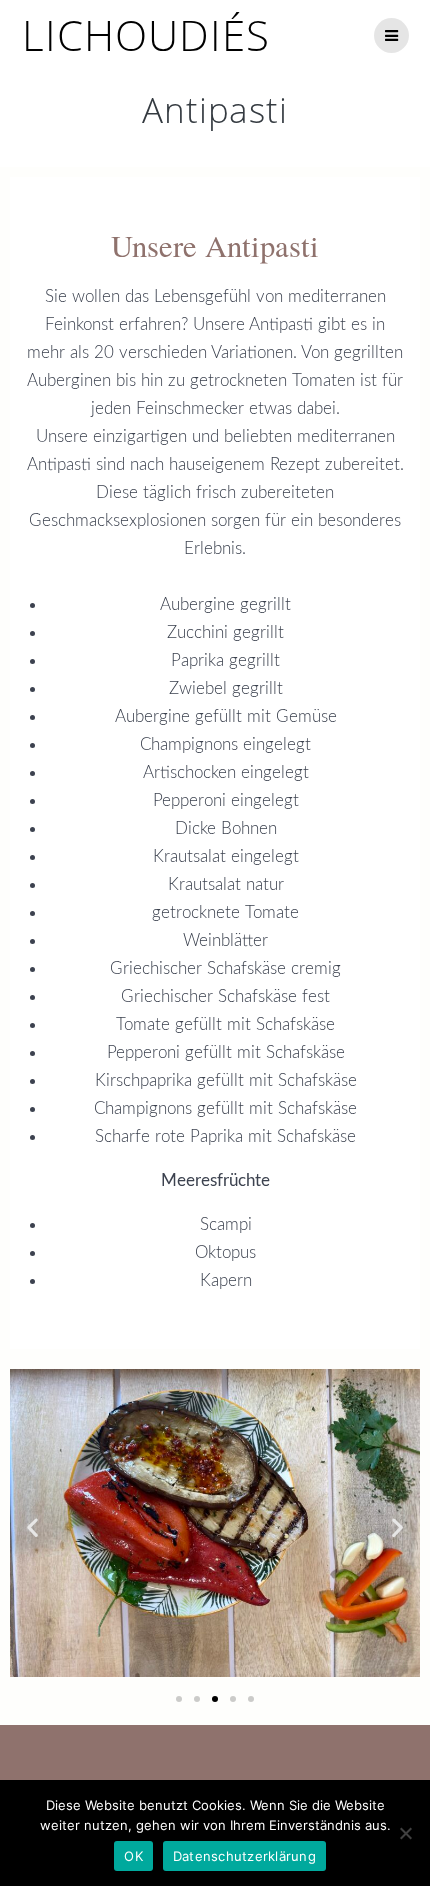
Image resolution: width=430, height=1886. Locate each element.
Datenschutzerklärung (244, 1856)
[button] (32, 1526)
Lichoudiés (146, 35)
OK (133, 1856)
